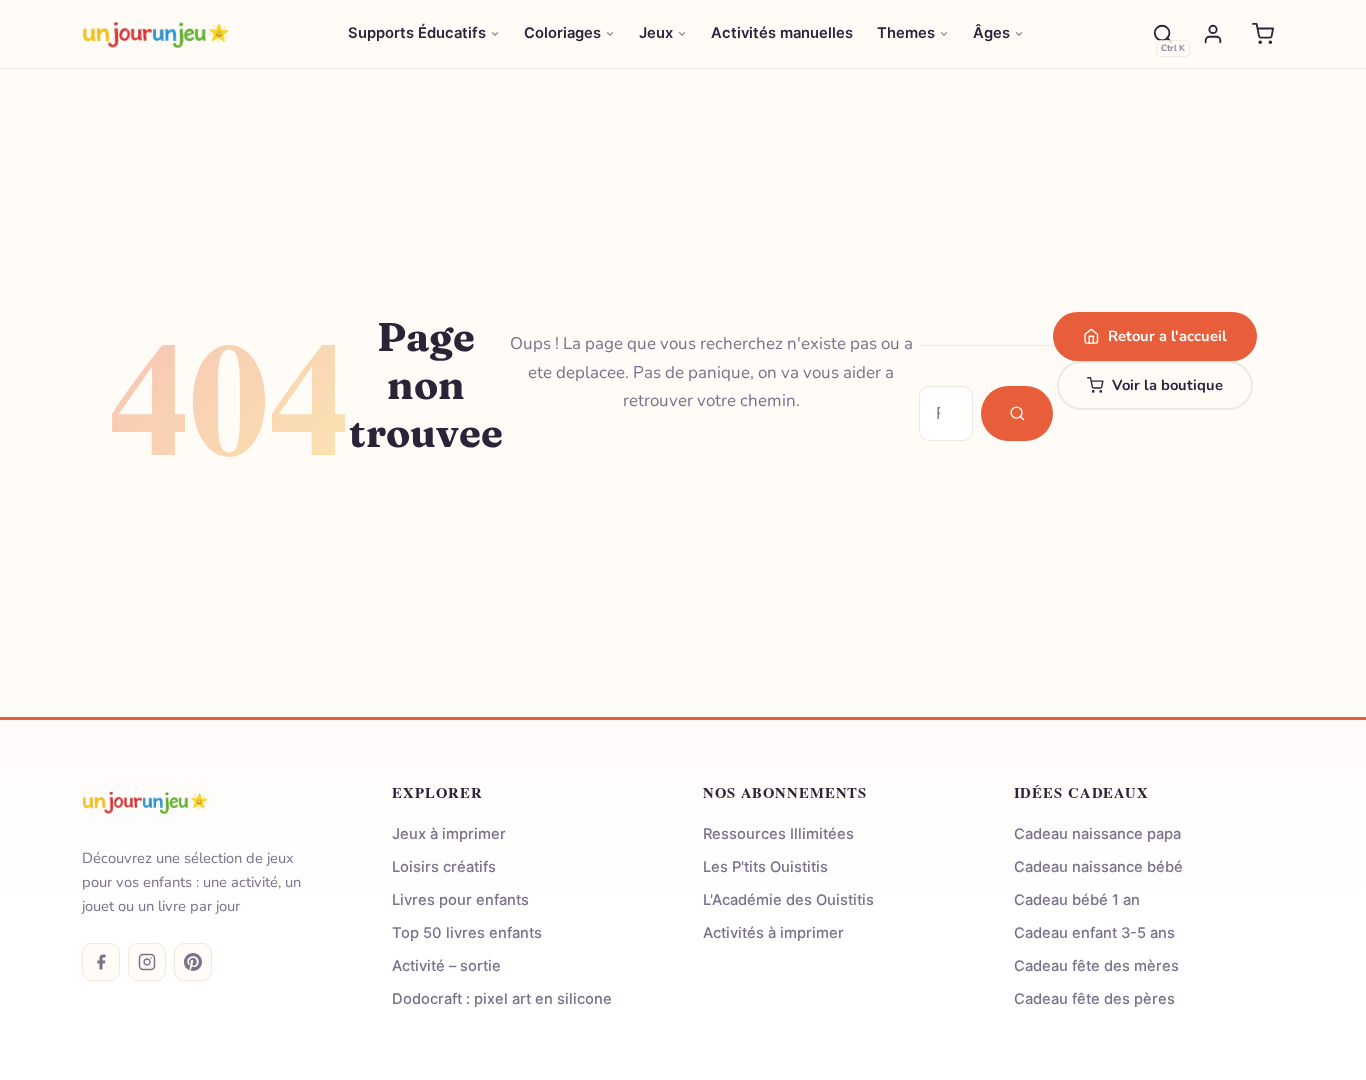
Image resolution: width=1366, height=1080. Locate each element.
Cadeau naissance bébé (1098, 867)
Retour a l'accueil (1167, 336)
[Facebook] (101, 962)
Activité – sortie (446, 966)
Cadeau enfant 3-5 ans (1094, 933)
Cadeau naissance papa (1097, 834)
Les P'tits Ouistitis (765, 867)
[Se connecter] (1213, 34)
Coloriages (562, 33)
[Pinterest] (193, 962)
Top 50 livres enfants (467, 933)
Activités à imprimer (773, 933)
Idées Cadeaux (1081, 792)
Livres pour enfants (460, 900)
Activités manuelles (782, 33)
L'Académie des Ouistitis (788, 900)
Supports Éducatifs (417, 33)
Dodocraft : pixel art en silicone (502, 999)
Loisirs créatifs (444, 867)
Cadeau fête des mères (1096, 966)
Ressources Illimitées (778, 834)
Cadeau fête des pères (1094, 999)
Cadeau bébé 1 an (1077, 900)
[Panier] (1263, 34)
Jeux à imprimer (449, 834)
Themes (906, 33)
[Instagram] (147, 962)
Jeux (656, 33)
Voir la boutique (1167, 385)
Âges (991, 33)
